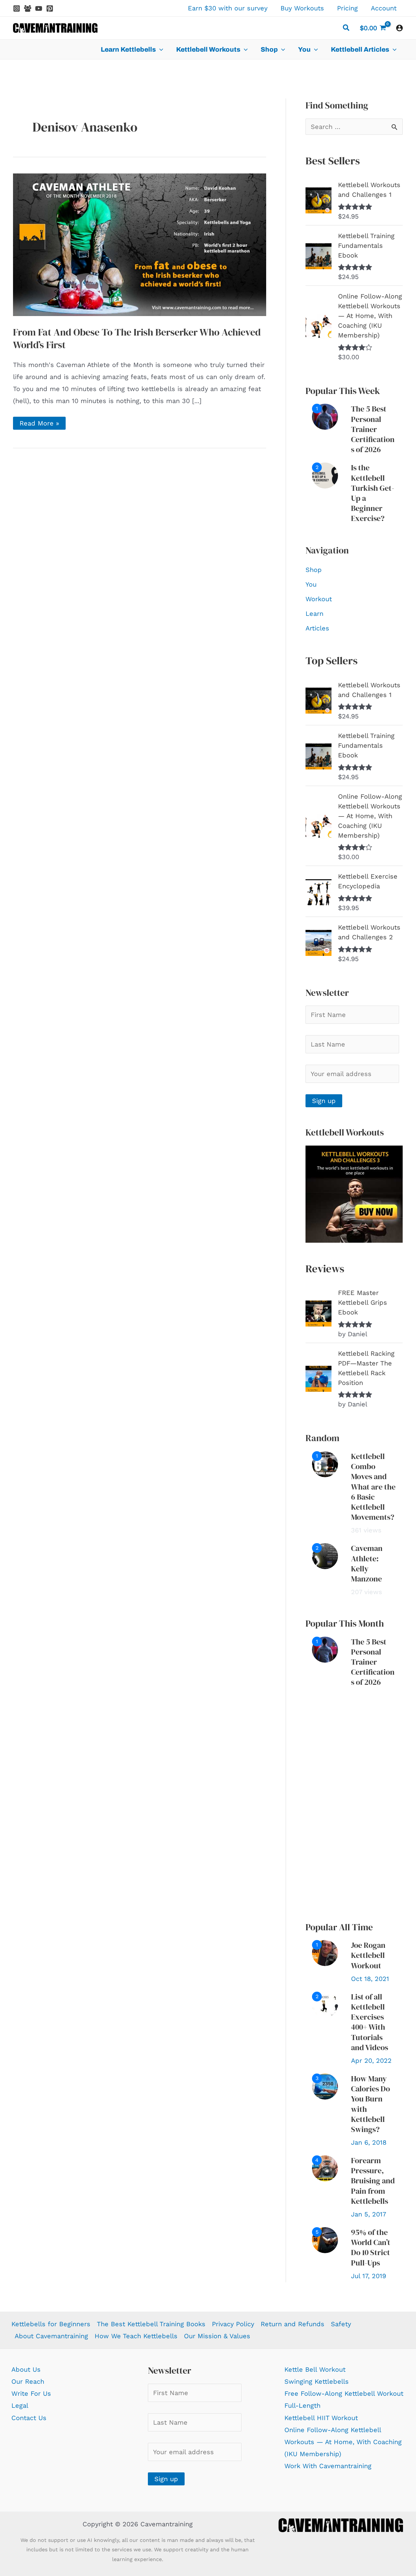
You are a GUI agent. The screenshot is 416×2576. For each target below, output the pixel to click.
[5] (325, 2240)
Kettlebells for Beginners (51, 2324)
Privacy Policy (233, 2324)
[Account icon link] (399, 28)
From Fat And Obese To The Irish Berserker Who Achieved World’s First (137, 338)
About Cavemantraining (51, 2336)
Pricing (347, 8)
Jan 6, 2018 (369, 2142)
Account (384, 8)
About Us (26, 2369)
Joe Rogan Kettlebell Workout (368, 1955)
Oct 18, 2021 (370, 1979)
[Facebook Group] (28, 8)
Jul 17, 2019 (369, 2276)
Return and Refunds (292, 2324)
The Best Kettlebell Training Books (151, 2324)
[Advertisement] (354, 1805)
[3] (325, 2086)
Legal (20, 2405)
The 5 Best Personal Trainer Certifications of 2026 (373, 429)
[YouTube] (39, 8)
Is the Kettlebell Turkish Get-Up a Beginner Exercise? (373, 493)
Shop (314, 570)
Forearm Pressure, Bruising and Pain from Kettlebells (373, 2181)
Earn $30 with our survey (228, 8)
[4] (325, 2168)
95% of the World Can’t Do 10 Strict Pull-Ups (371, 2247)
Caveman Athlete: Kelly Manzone (367, 1563)
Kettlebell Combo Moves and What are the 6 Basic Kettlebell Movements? (373, 1487)
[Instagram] (17, 8)
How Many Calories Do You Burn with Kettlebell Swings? (370, 2104)
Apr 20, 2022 (371, 2061)
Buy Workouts (302, 8)
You (311, 584)
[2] (325, 475)
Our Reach (28, 2381)
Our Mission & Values (217, 2336)
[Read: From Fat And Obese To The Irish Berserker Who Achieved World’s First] (140, 244)
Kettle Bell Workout (315, 2369)
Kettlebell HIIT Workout (321, 2418)
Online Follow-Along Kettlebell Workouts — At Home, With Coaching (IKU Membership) (343, 2442)
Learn (314, 614)
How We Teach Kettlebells (136, 2336)
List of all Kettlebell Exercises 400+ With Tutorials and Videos (370, 2022)
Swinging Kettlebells (317, 2381)
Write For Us (31, 2393)
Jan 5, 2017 (369, 2214)
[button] (346, 29)
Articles (317, 628)
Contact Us (29, 2418)
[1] (325, 416)
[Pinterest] (50, 8)
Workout (319, 599)
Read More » (39, 424)
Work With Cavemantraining (328, 2466)
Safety (341, 2324)
